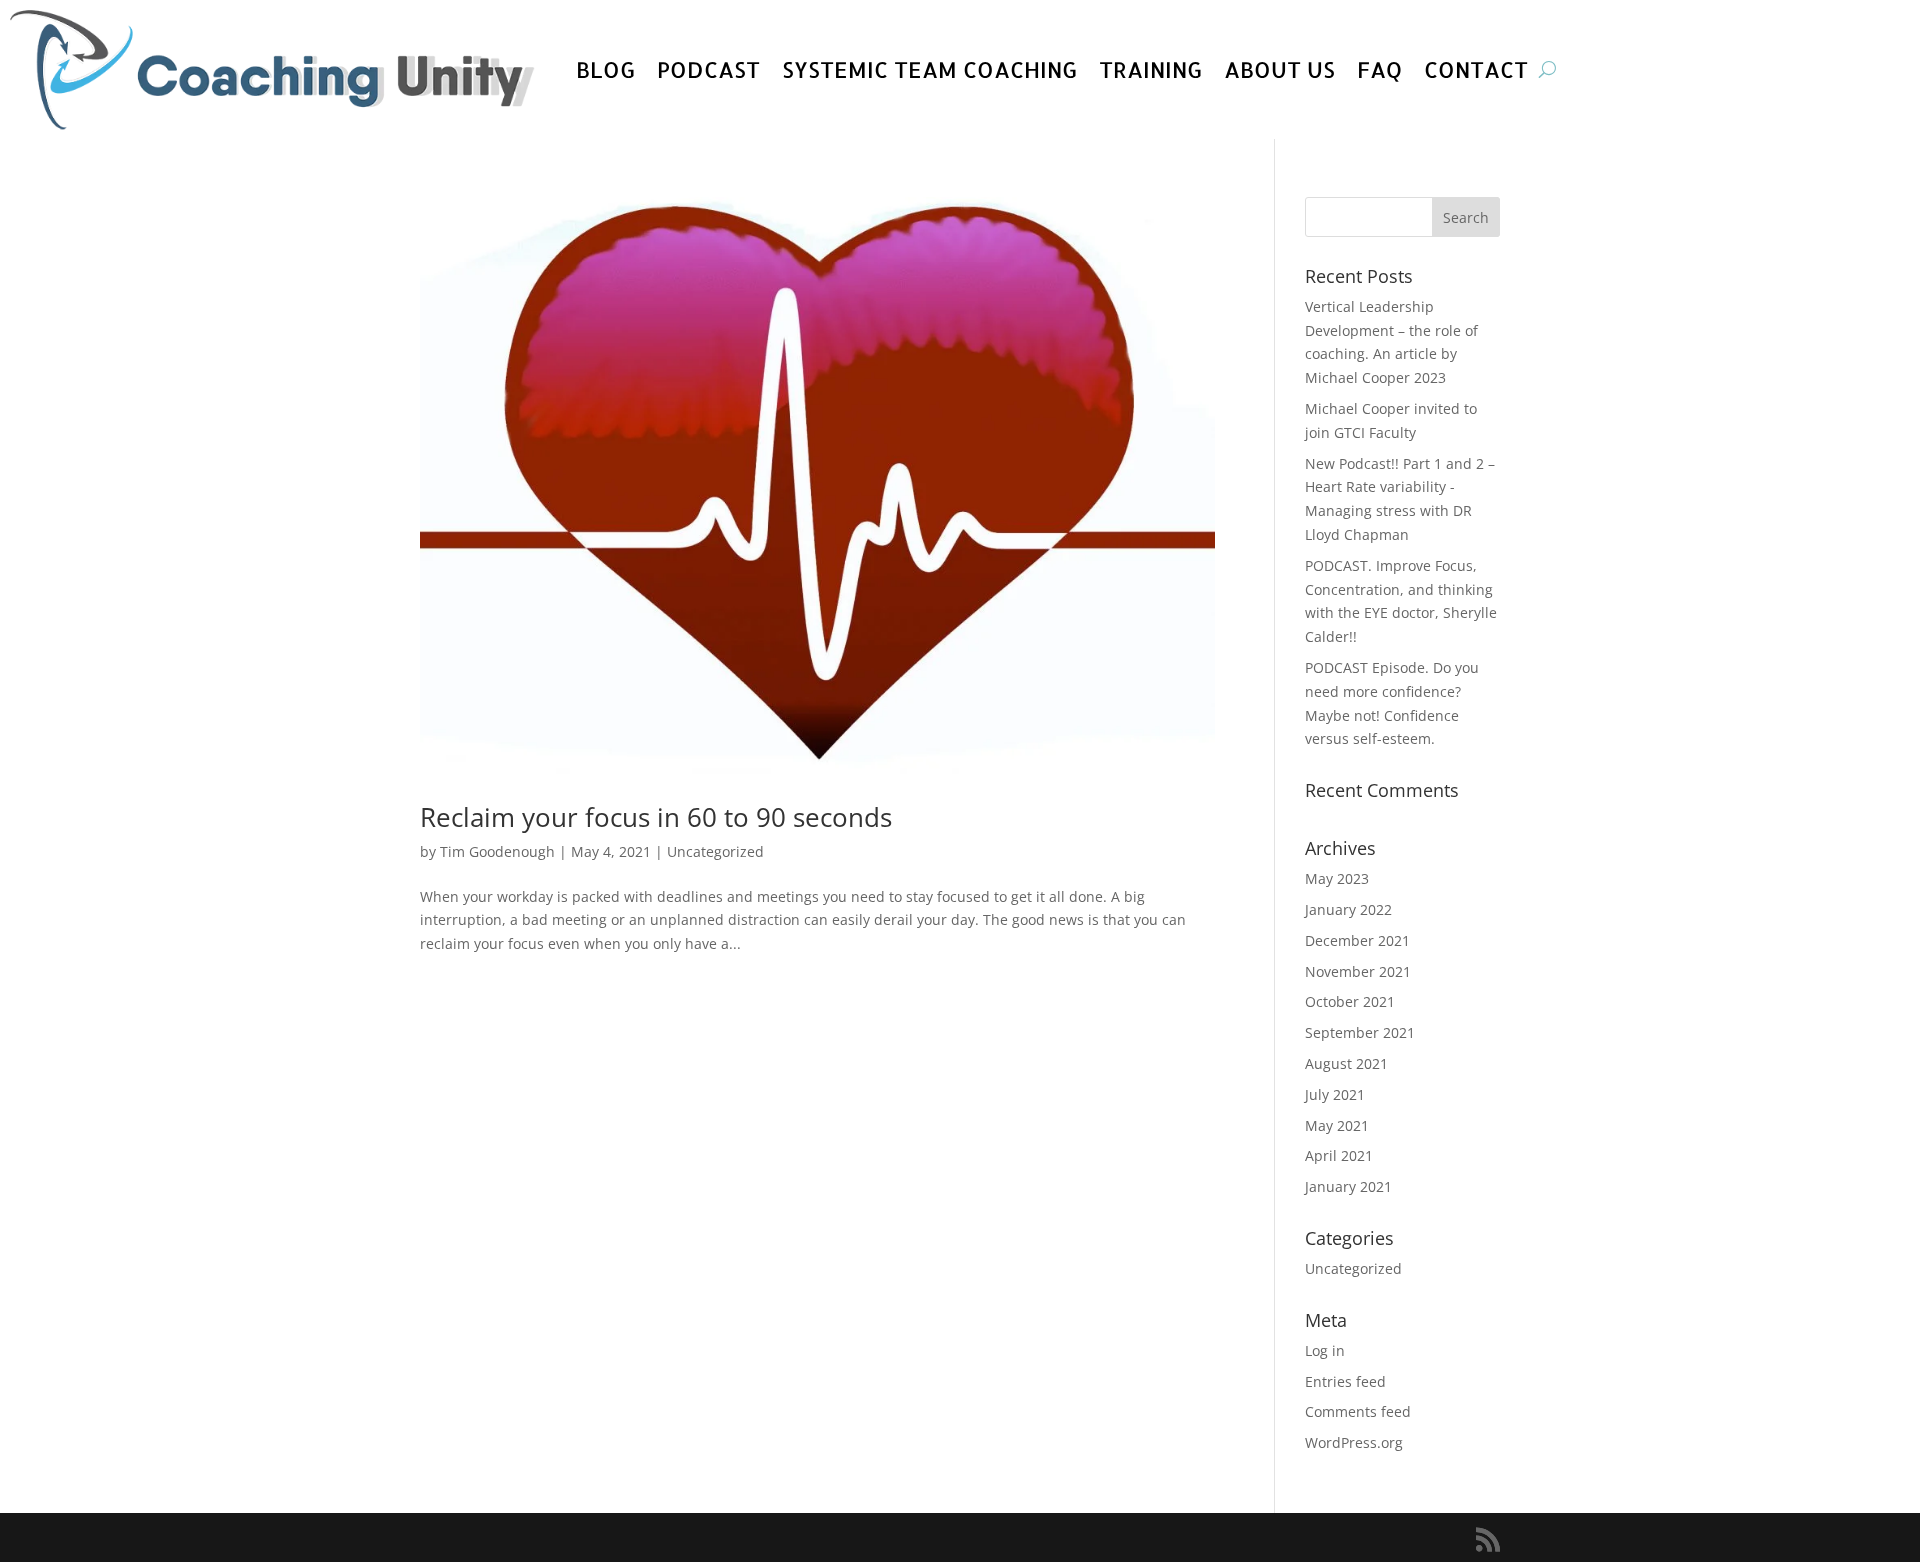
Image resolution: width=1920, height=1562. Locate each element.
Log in (1325, 1350)
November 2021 (1358, 971)
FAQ (1379, 69)
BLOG (605, 69)
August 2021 (1346, 1063)
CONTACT (1476, 69)
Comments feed (1358, 1411)
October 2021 (1350, 1001)
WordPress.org (1354, 1442)
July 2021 (1335, 1094)
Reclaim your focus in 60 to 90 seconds (656, 817)
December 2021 (1357, 940)
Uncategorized (715, 851)
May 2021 (1337, 1125)
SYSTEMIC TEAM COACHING (929, 69)
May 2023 (1337, 878)
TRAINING (1150, 69)
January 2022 (1348, 909)
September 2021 (1360, 1032)
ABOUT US (1279, 69)
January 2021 (1348, 1186)
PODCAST (708, 69)
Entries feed (1345, 1381)
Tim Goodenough (497, 851)
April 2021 (1339, 1155)
